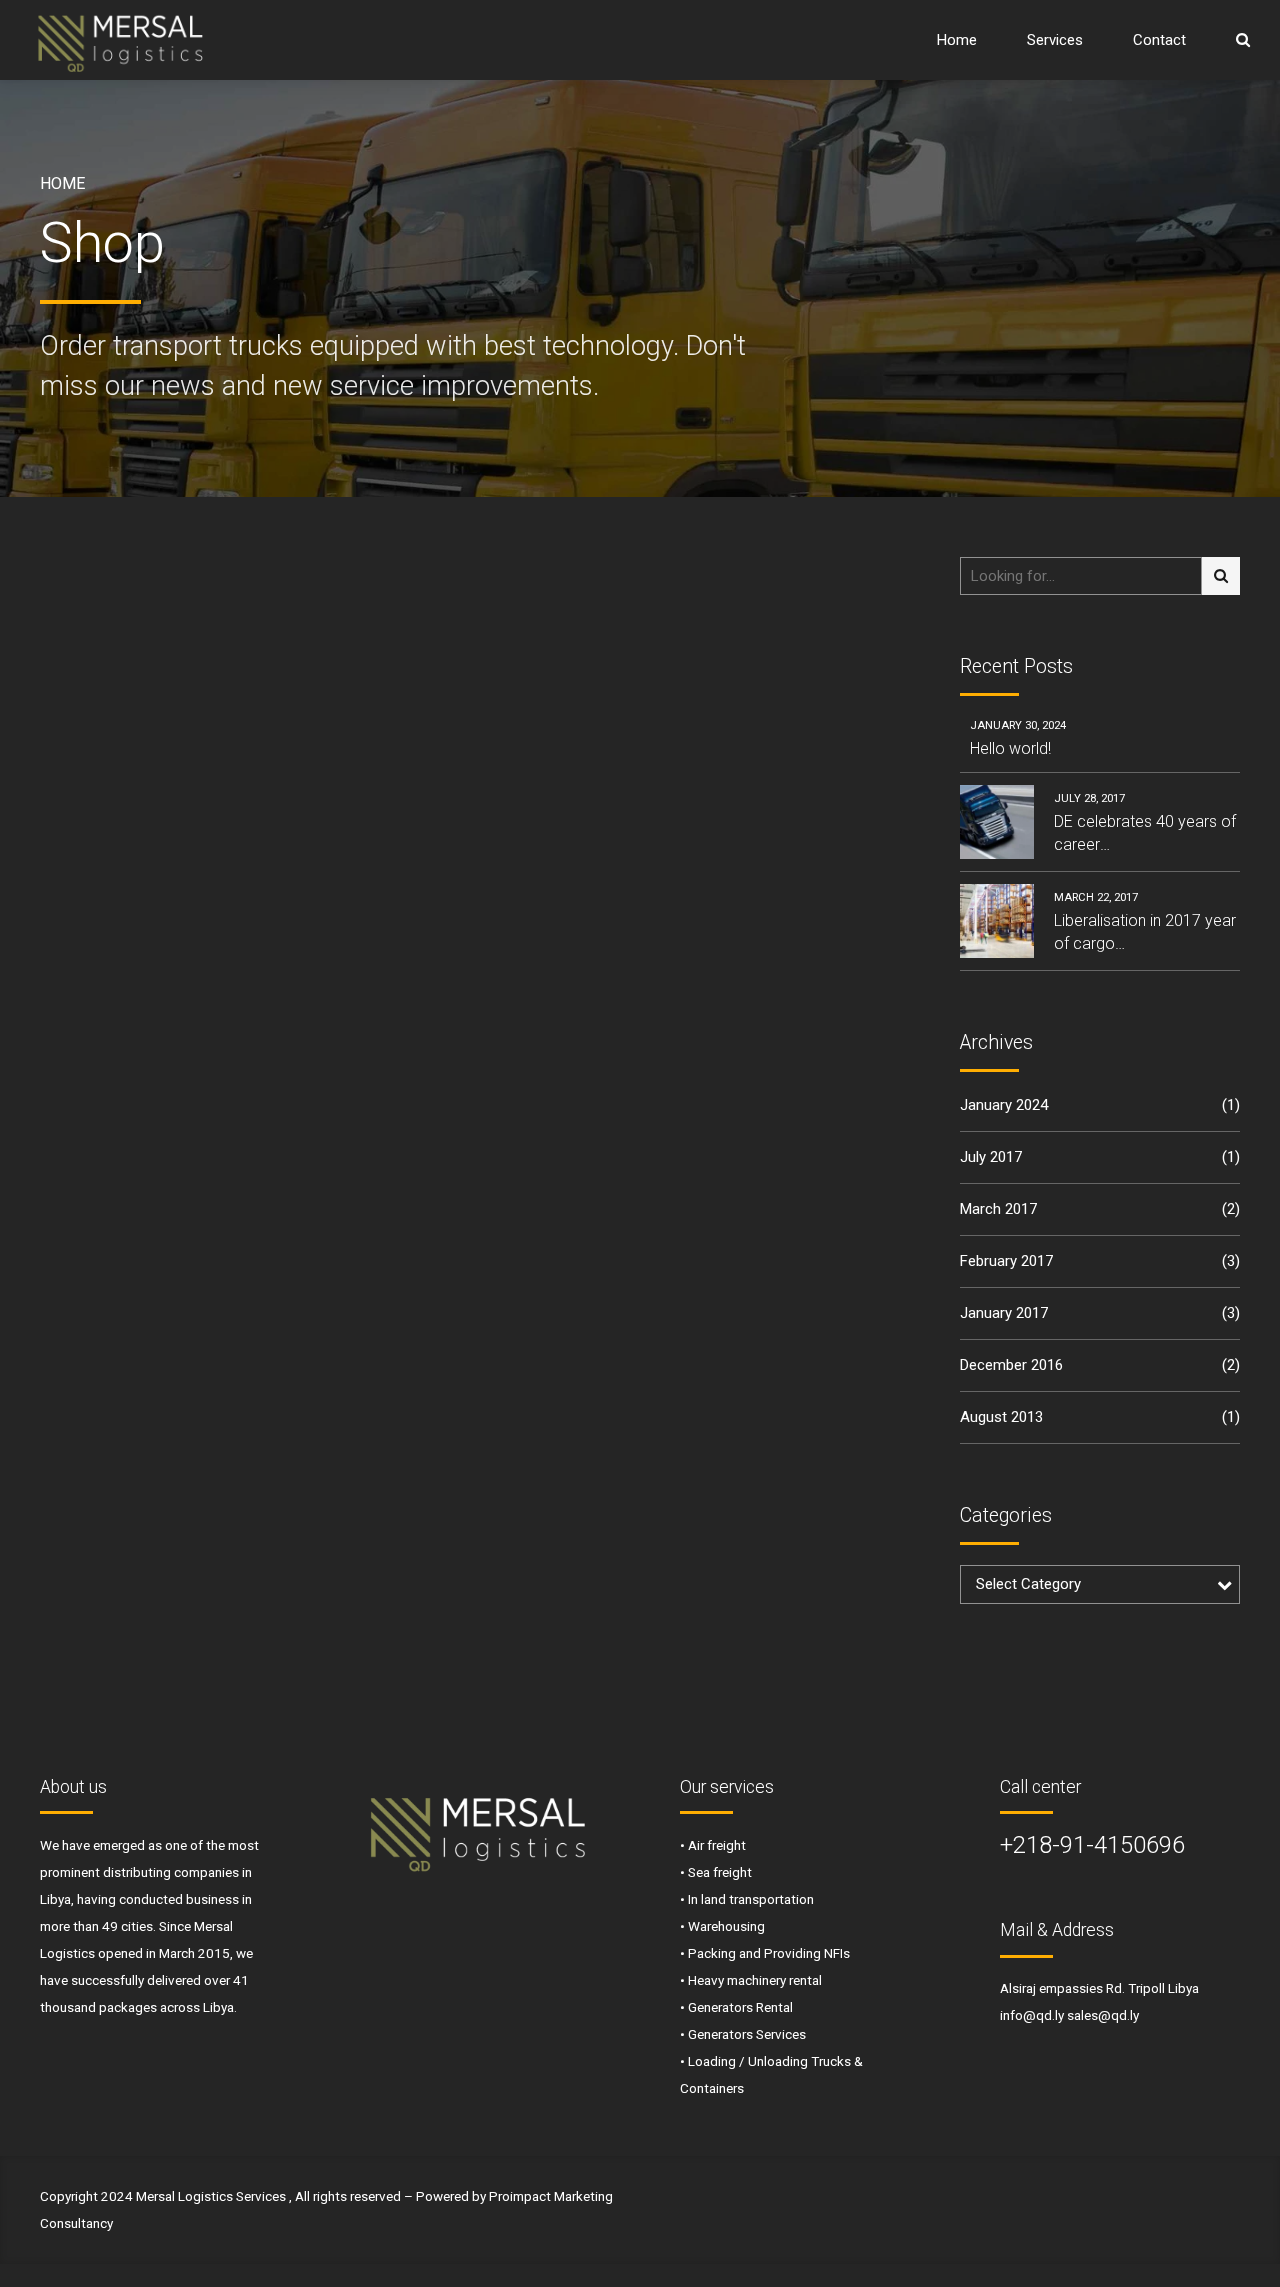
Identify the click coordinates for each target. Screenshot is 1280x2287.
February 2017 (1006, 1261)
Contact (1159, 40)
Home (957, 40)
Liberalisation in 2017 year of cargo (1145, 931)
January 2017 (1004, 1313)
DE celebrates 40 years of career (1145, 832)
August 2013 (1001, 1417)
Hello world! (1010, 748)
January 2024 (1004, 1105)
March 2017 (998, 1209)
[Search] (1243, 39)
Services (1055, 40)
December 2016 (1011, 1365)
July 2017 (991, 1157)
